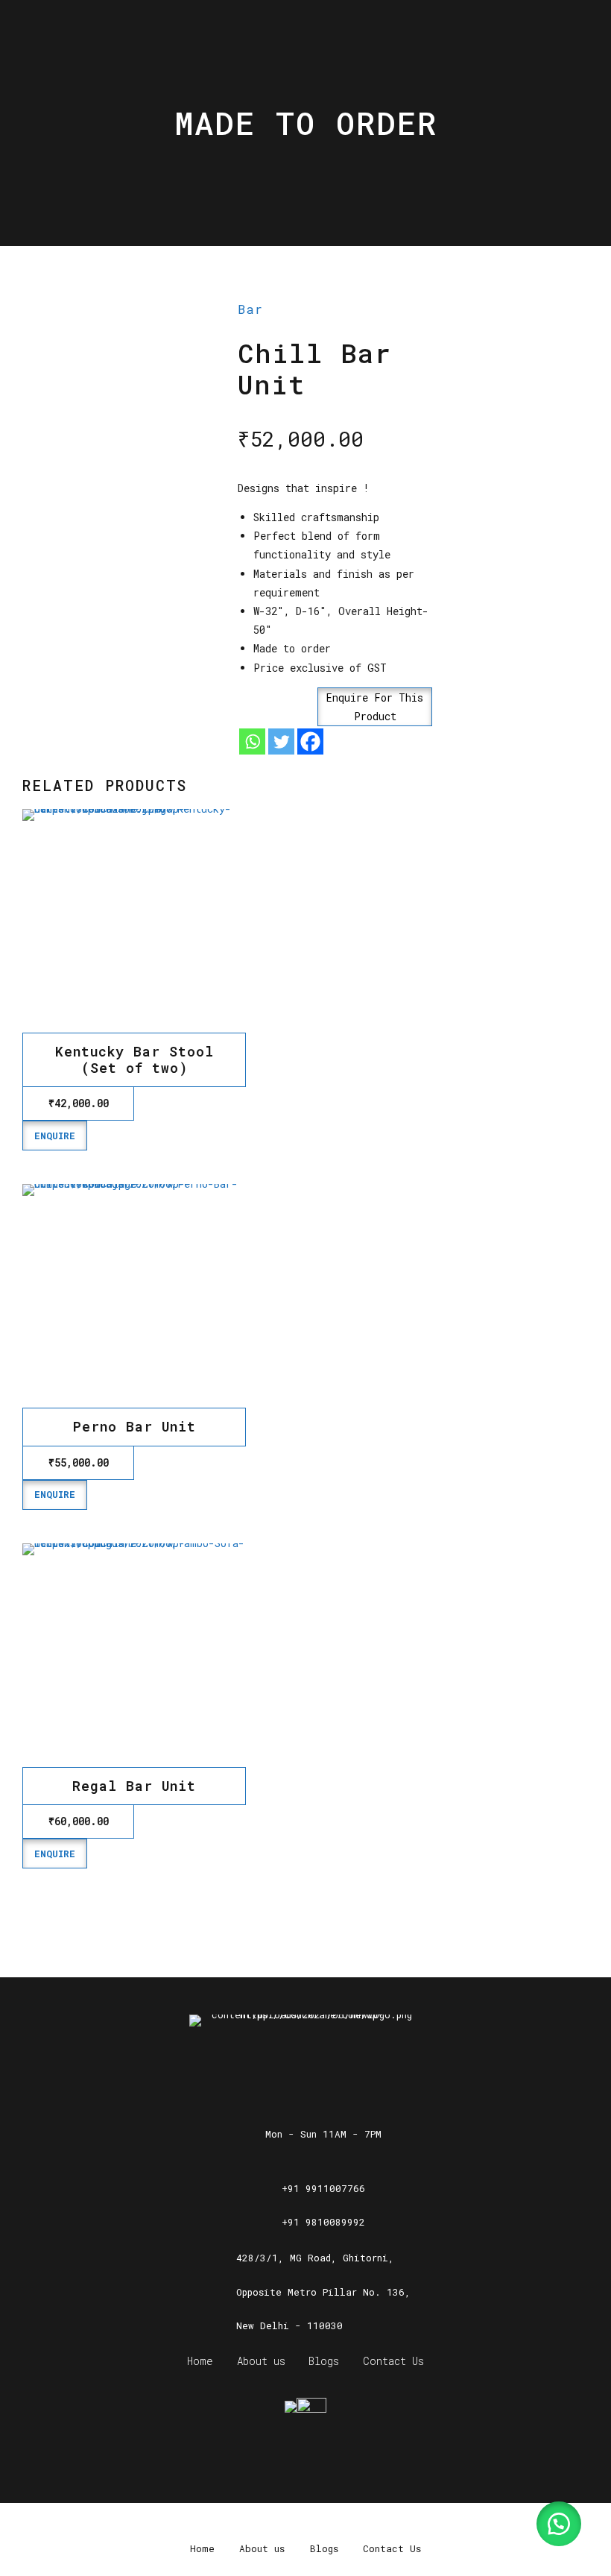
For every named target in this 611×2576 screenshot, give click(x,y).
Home (200, 2361)
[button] (335, 707)
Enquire (55, 1136)
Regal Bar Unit (134, 1786)
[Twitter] (281, 741)
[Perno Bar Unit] (134, 1296)
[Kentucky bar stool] (134, 921)
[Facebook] (310, 741)
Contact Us (393, 2361)
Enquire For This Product (375, 707)
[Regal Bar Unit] (134, 1655)
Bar (250, 309)
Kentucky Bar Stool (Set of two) (134, 1059)
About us (261, 2361)
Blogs (324, 2361)
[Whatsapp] (252, 741)
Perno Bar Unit (134, 1426)
